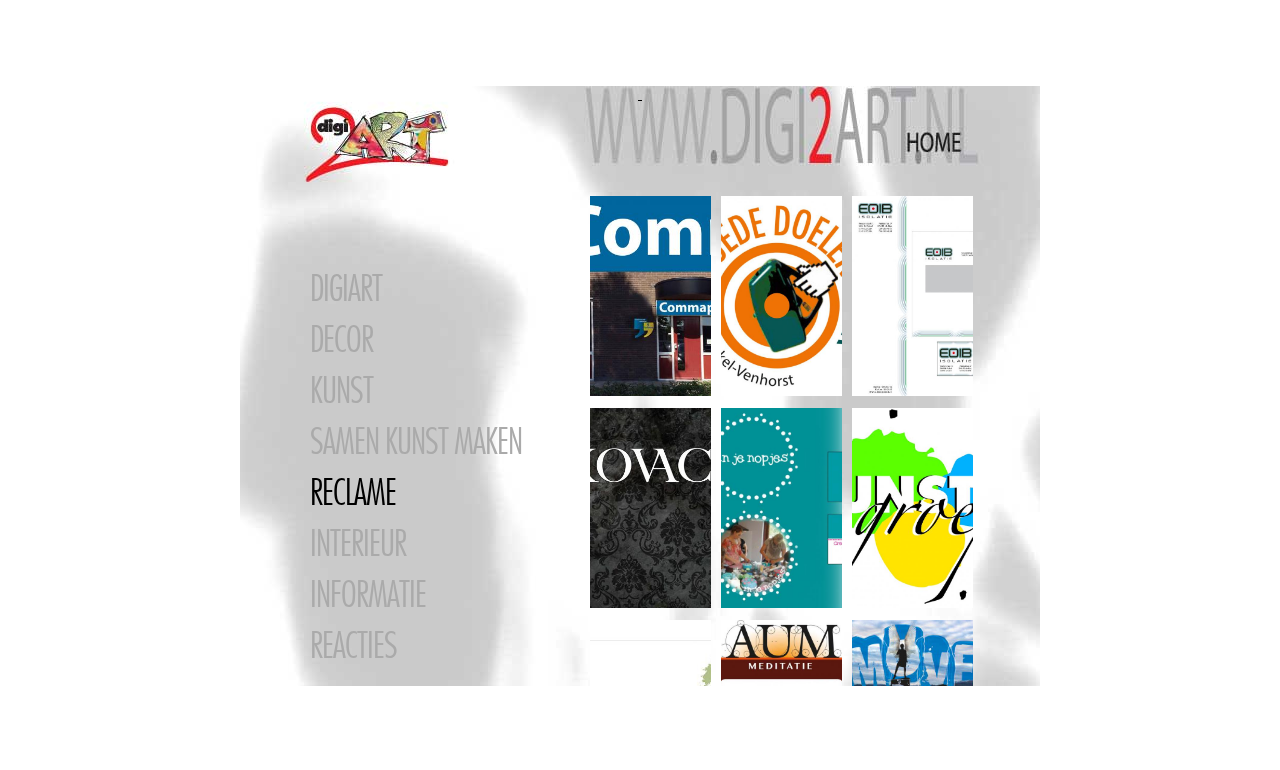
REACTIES (353, 645)
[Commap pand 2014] (650, 297)
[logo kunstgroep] (912, 509)
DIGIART (346, 288)
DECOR (341, 339)
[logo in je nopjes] (781, 509)
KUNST (341, 390)
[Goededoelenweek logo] (781, 297)
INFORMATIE (368, 594)
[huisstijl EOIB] (912, 297)
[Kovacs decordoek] (650, 509)
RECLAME (353, 492)
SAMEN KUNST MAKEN (416, 441)
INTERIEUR (358, 543)
